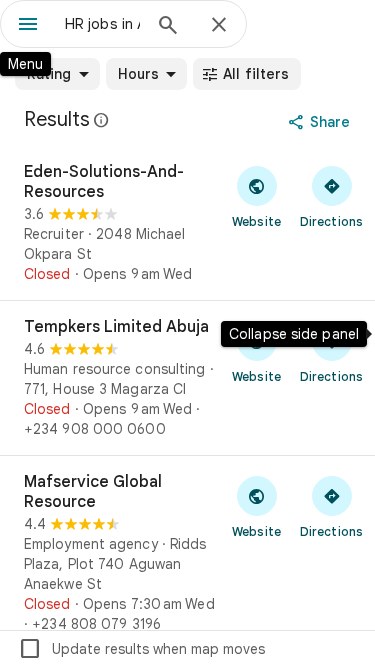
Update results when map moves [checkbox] (141, 649)
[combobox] (102, 24)
